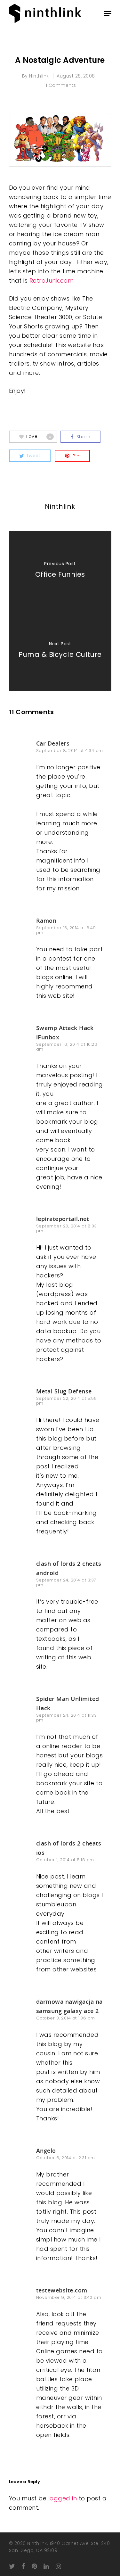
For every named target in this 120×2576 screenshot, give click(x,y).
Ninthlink (39, 76)
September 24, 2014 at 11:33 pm (67, 1718)
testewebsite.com (62, 2290)
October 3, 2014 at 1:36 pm (66, 2018)
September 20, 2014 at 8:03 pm (67, 1228)
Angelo (46, 2151)
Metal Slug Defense (64, 1391)
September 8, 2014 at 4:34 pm (70, 751)
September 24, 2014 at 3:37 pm (66, 1582)
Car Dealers (53, 743)
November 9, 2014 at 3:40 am (69, 2297)
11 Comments (60, 85)
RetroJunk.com (51, 281)
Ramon (46, 921)
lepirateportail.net (63, 1219)
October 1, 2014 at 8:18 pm (65, 1860)
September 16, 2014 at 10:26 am (67, 1047)
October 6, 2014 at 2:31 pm (66, 2158)
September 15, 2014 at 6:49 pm (66, 930)
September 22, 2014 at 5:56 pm (67, 1401)
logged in (63, 2498)
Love (39, 436)
